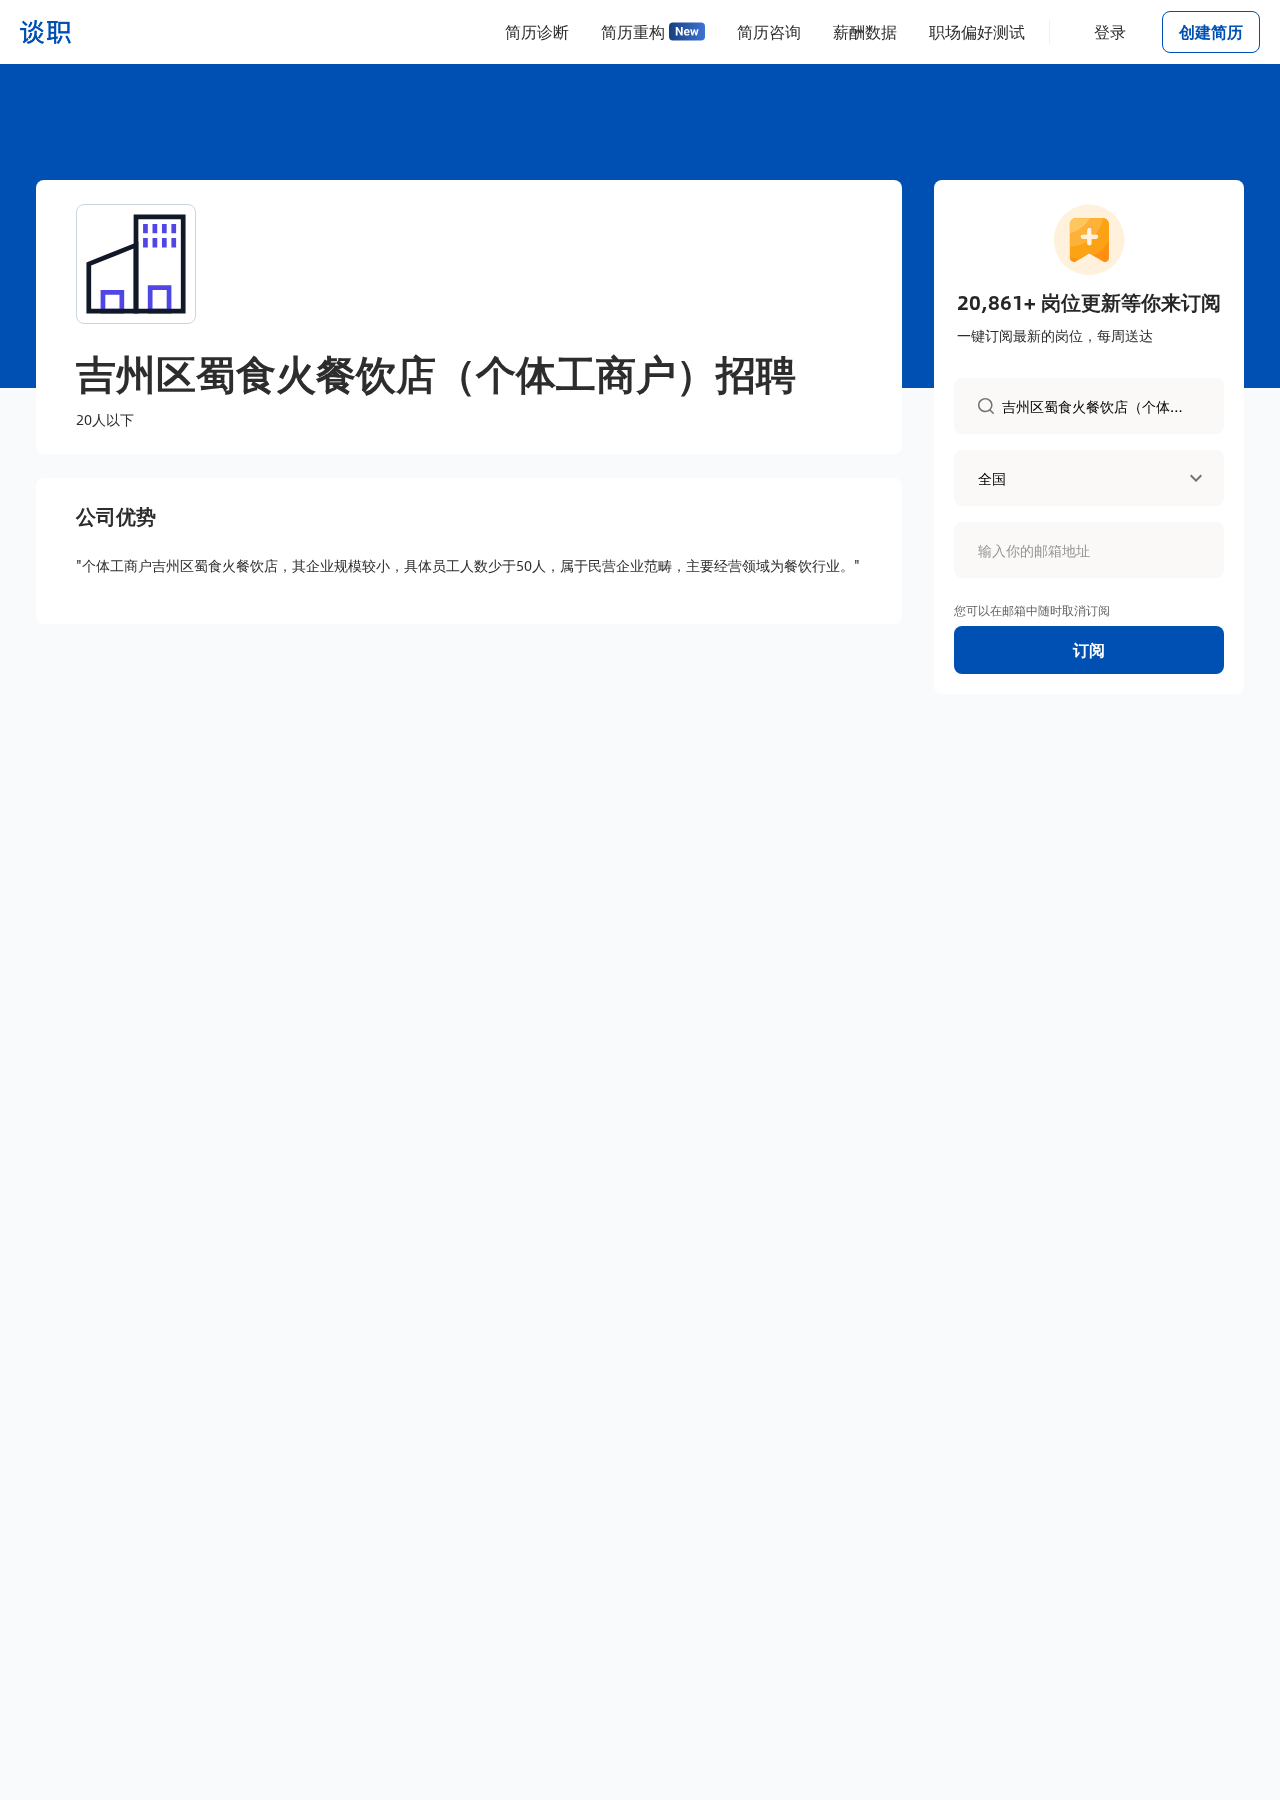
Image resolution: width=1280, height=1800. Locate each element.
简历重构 (633, 31)
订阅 (1089, 649)
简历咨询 (769, 31)
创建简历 (1211, 31)
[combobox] (1101, 405)
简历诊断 (537, 31)
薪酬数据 (865, 31)
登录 (1110, 31)
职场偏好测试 (977, 31)
